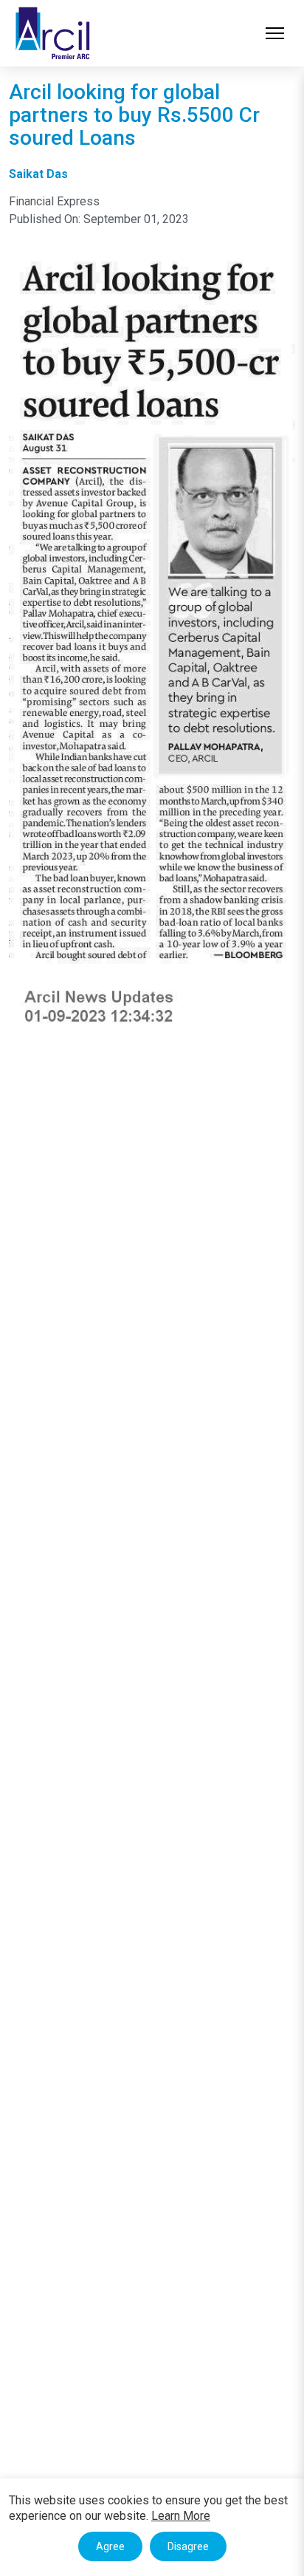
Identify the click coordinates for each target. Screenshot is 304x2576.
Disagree (188, 2546)
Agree (110, 2546)
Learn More (181, 2516)
